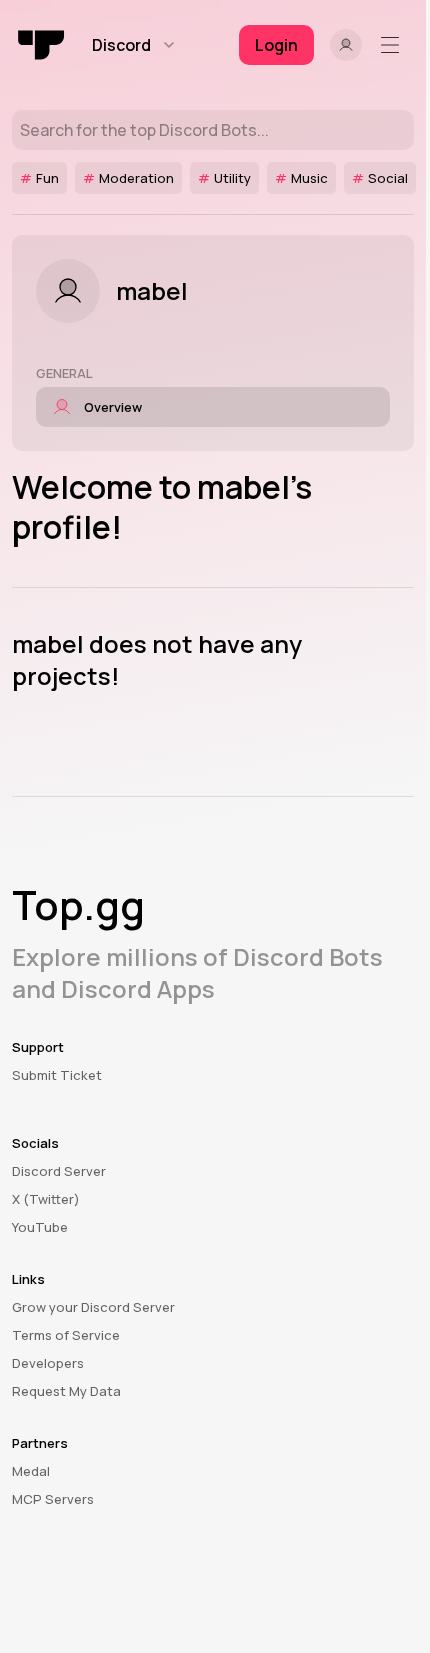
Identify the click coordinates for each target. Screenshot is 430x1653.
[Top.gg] (42, 45)
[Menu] (394, 45)
